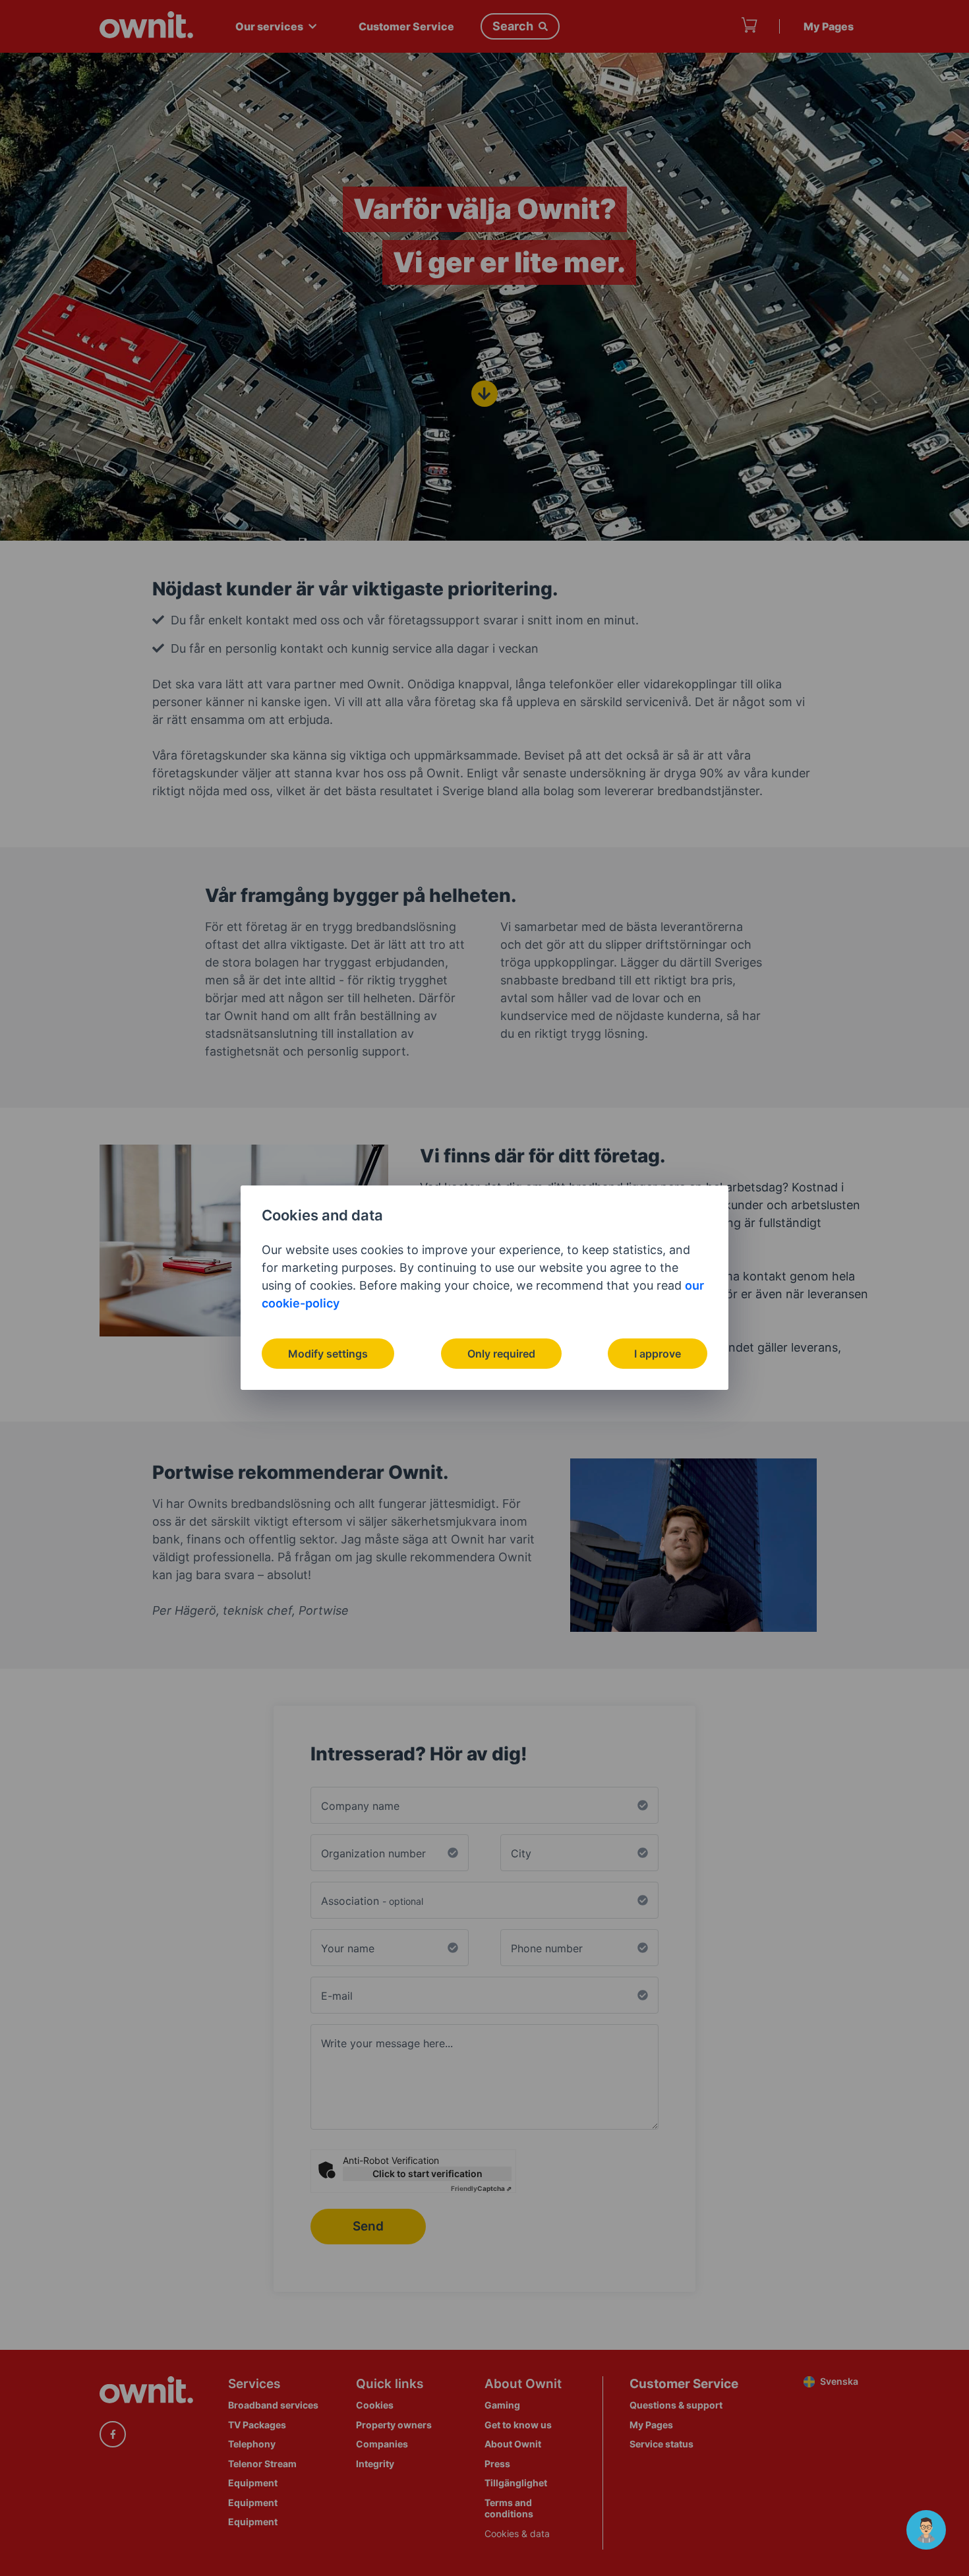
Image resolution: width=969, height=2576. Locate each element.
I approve (658, 1354)
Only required (501, 1354)
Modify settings (328, 1354)
